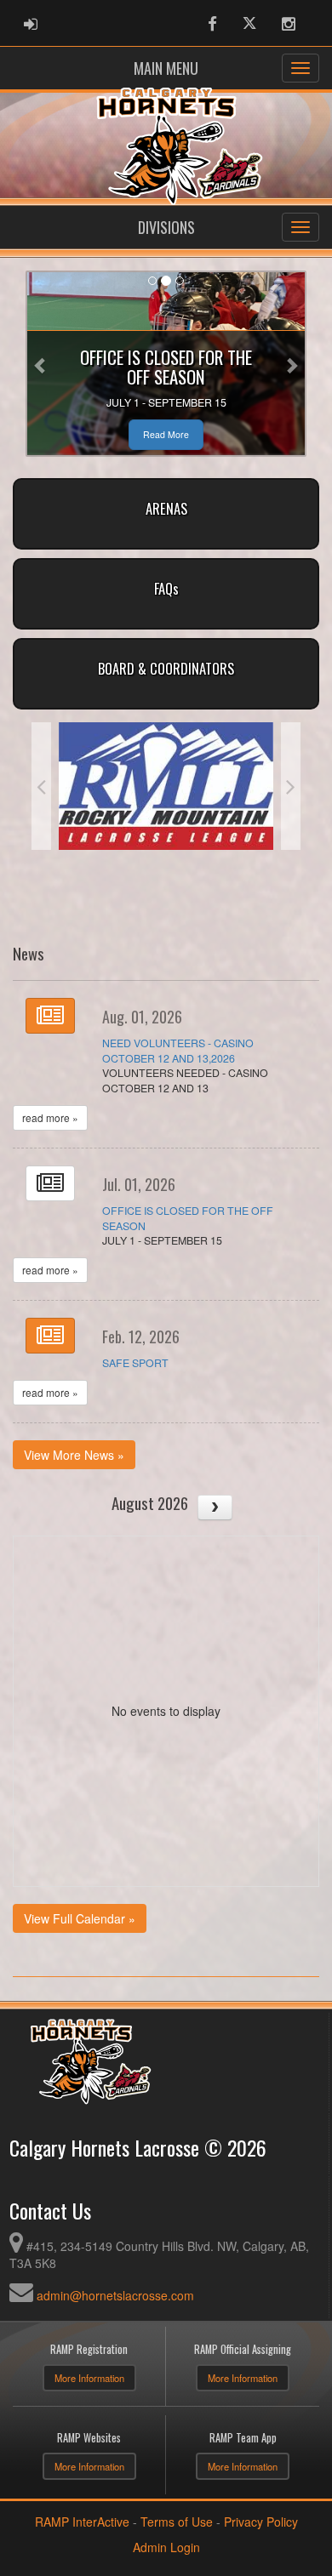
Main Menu (166, 68)
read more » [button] (50, 1117)
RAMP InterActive (82, 2522)
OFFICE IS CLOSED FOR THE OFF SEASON (188, 1218)
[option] (166, 786)
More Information (89, 2378)
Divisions (166, 227)
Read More (166, 434)
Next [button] (291, 786)
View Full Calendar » (80, 1918)
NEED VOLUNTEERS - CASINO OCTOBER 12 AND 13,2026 (178, 1051)
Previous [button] (41, 786)
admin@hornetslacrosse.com (115, 2295)
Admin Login (166, 2547)
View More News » (74, 1455)
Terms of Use (177, 2522)
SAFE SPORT (135, 1363)
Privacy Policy (261, 2522)
